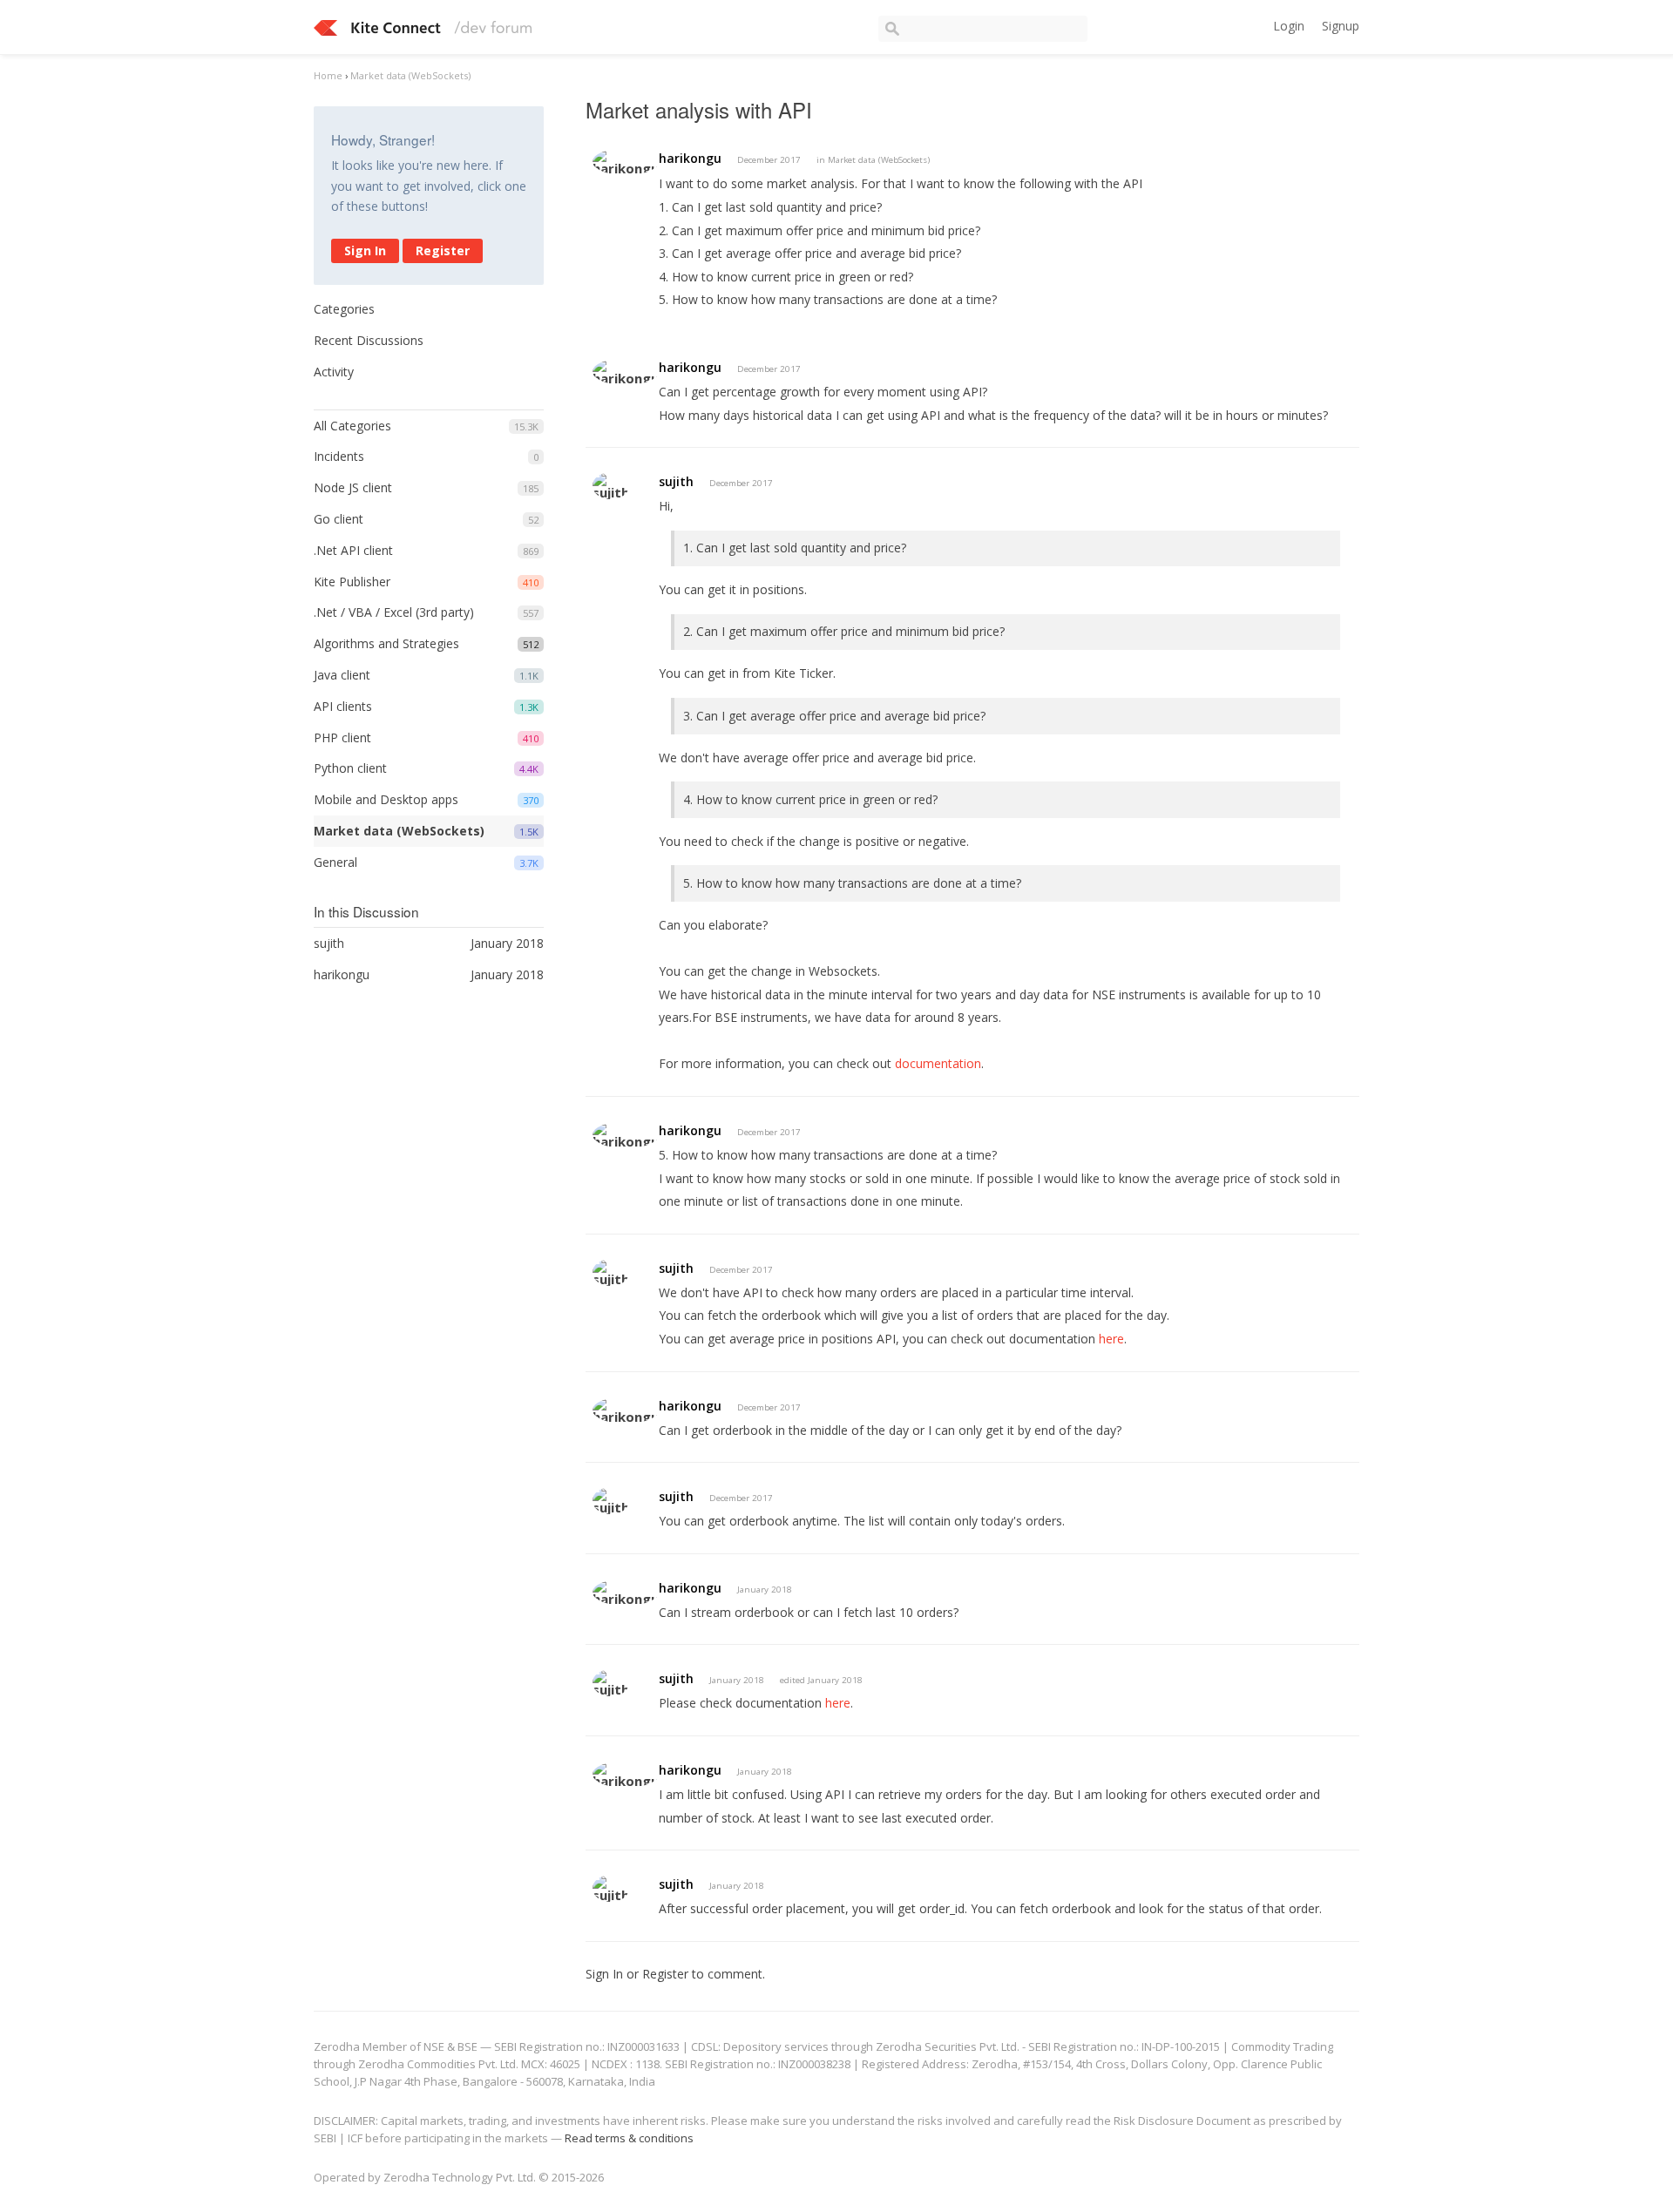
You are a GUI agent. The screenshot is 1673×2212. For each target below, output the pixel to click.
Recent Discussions (369, 340)
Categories (344, 309)
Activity (334, 372)
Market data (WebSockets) (399, 831)
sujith (676, 481)
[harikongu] (626, 162)
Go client (339, 519)
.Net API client (353, 550)
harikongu (690, 158)
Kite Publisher (352, 582)
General (335, 862)
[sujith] (611, 486)
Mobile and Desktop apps (386, 799)
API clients (343, 706)
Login (1289, 26)
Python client (350, 768)
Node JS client (353, 487)
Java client (342, 675)
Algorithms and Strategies (386, 643)
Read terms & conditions (629, 2138)
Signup (1341, 26)
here (1111, 1339)
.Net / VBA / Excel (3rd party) (394, 612)
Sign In (365, 250)
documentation (938, 1063)
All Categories (352, 426)
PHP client (342, 737)
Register (443, 250)
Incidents (339, 456)
